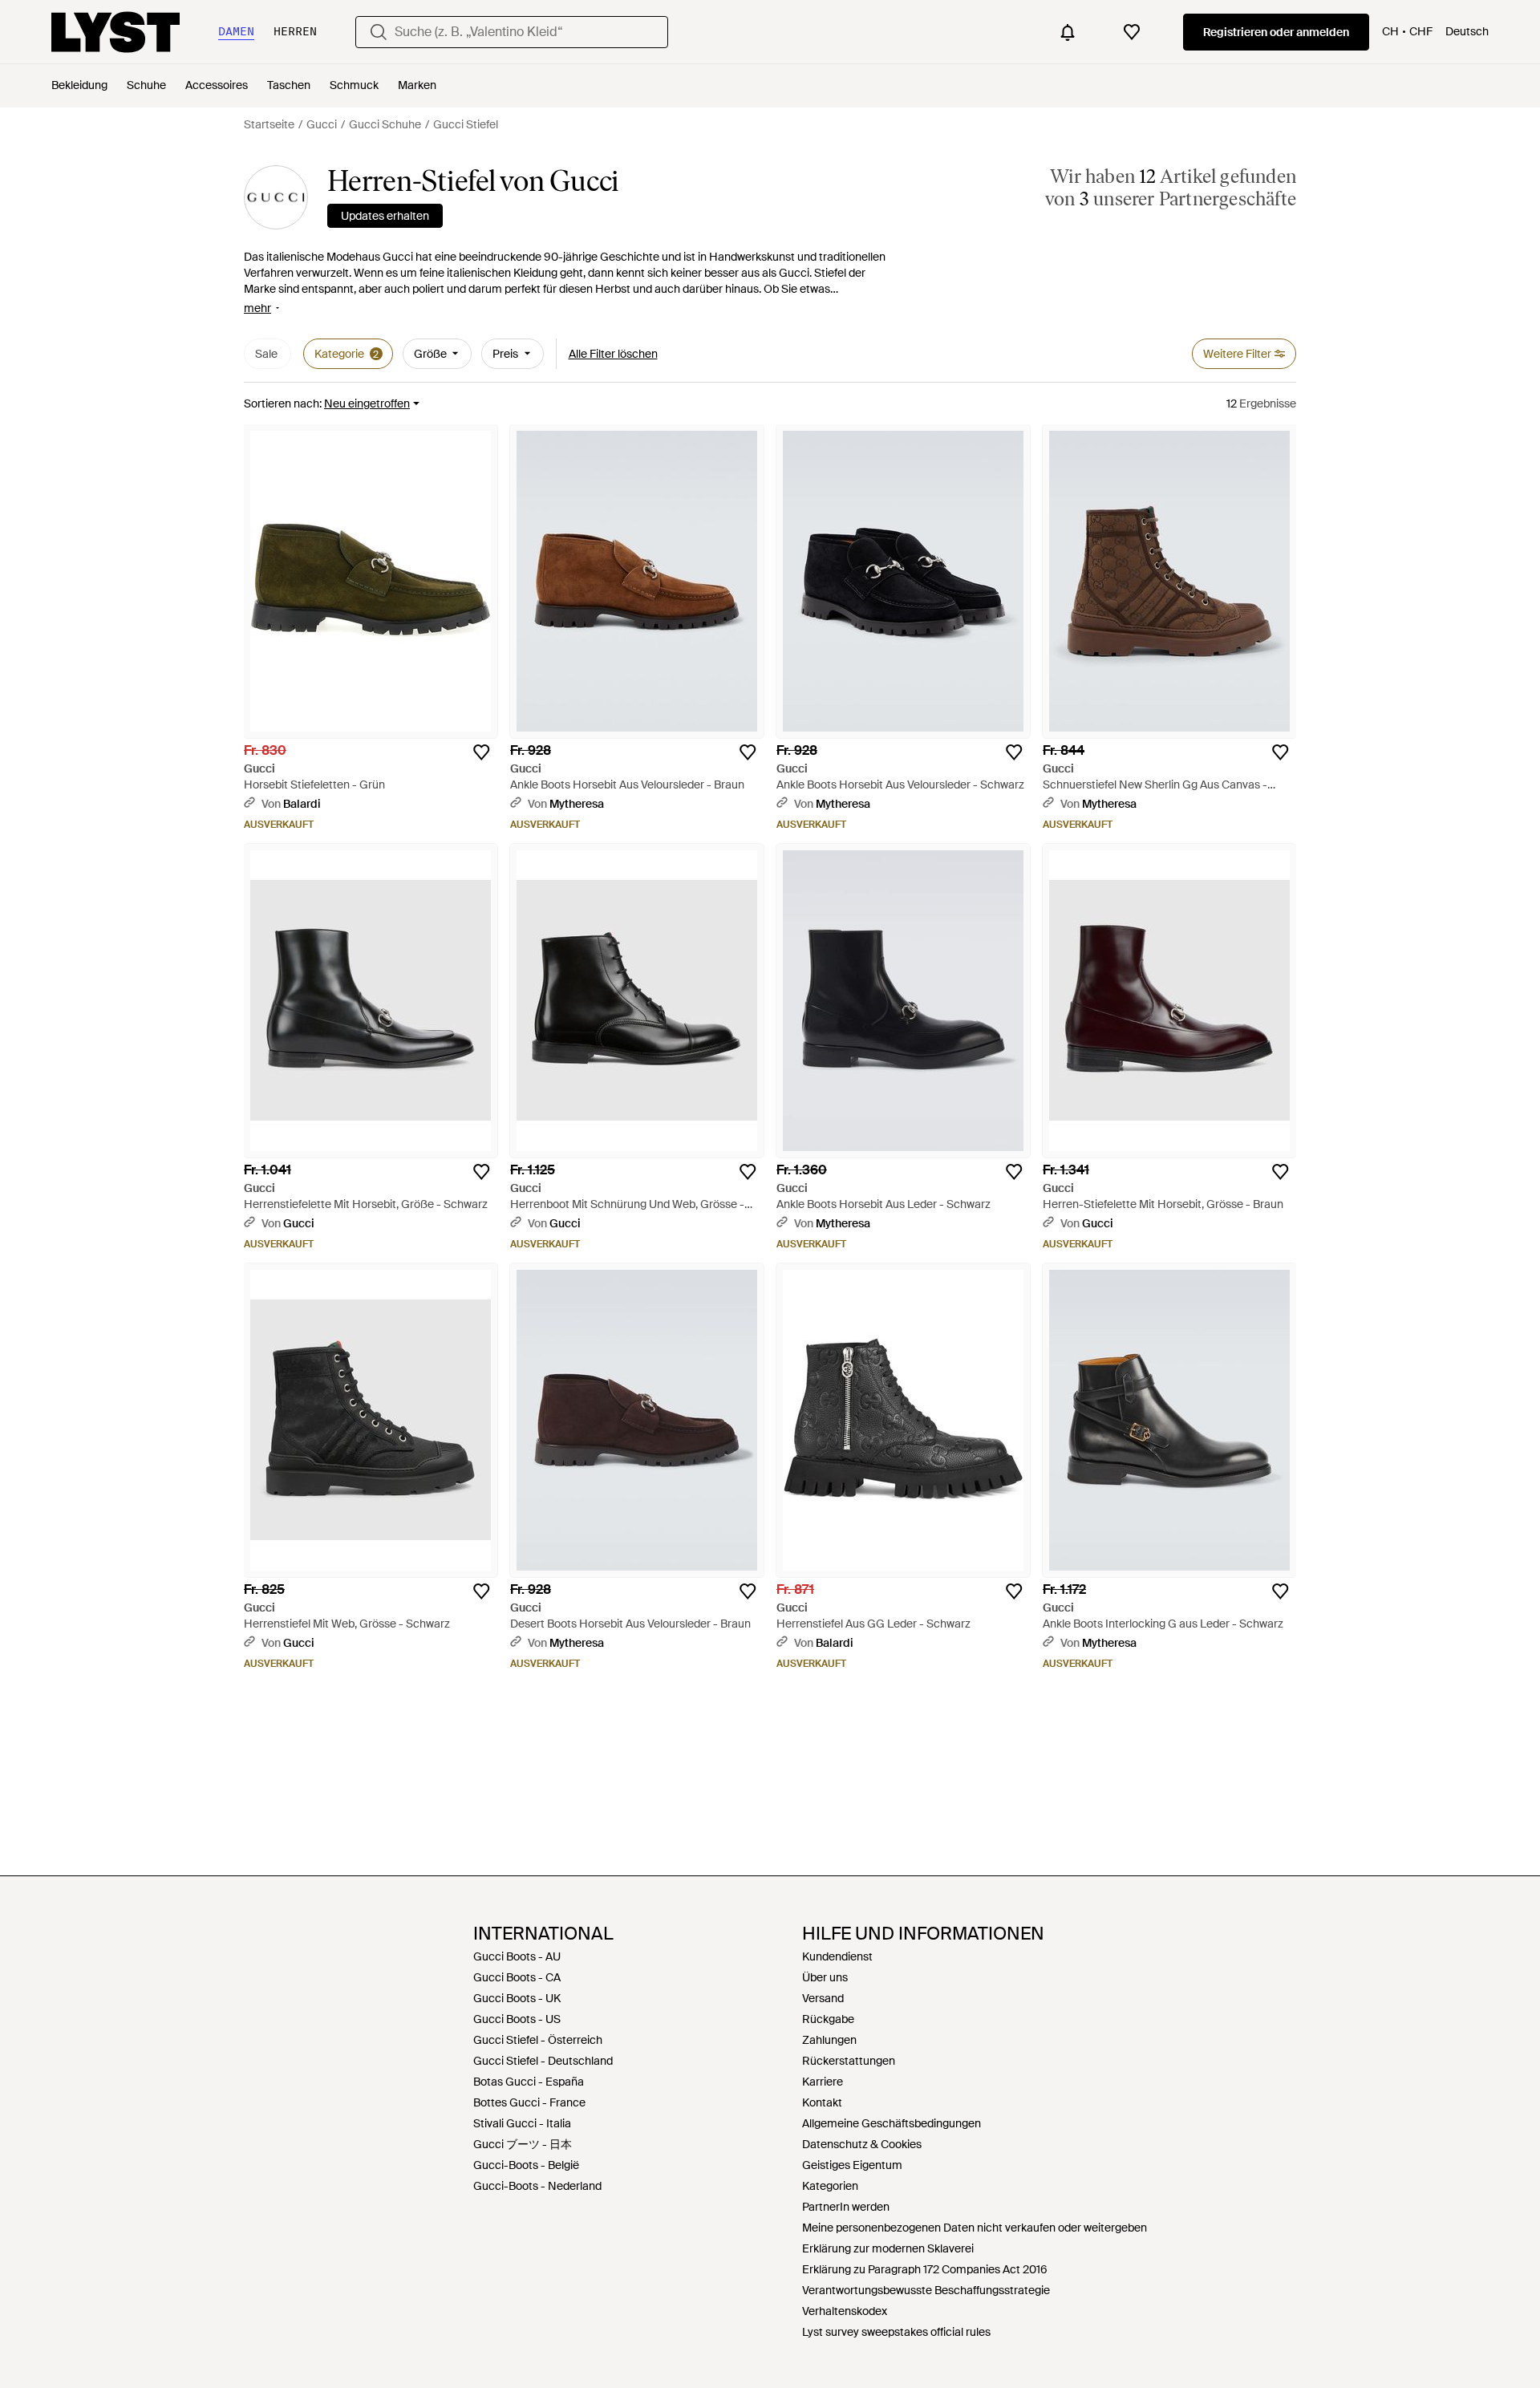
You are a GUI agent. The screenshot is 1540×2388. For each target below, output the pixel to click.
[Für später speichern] (481, 752)
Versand (823, 1998)
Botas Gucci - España (529, 2082)
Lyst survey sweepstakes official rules (896, 2332)
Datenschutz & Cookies (862, 2144)
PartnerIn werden (846, 2207)
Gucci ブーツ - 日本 (523, 2144)
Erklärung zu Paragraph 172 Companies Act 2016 (925, 2269)
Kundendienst (837, 1956)
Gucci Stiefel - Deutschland (543, 2061)
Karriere (823, 2082)
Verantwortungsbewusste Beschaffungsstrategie (926, 2290)
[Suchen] (379, 32)
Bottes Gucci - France (529, 2102)
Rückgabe (828, 2019)
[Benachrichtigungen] (1068, 32)
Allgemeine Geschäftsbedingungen (892, 2123)
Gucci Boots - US (517, 2019)
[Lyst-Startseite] (115, 32)
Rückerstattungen (849, 2061)
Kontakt (822, 2102)
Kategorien (830, 2186)
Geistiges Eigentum (852, 2165)
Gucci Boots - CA (517, 1977)
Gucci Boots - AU (517, 1956)
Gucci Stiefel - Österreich (538, 2040)
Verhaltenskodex (845, 2311)
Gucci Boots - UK (517, 1998)
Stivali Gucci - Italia (522, 2123)
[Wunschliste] (1132, 32)
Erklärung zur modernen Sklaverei (888, 2248)
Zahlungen (829, 2040)
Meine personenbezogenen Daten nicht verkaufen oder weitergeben (975, 2228)
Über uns (825, 1977)
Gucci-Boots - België (526, 2165)
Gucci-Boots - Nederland (537, 2186)
